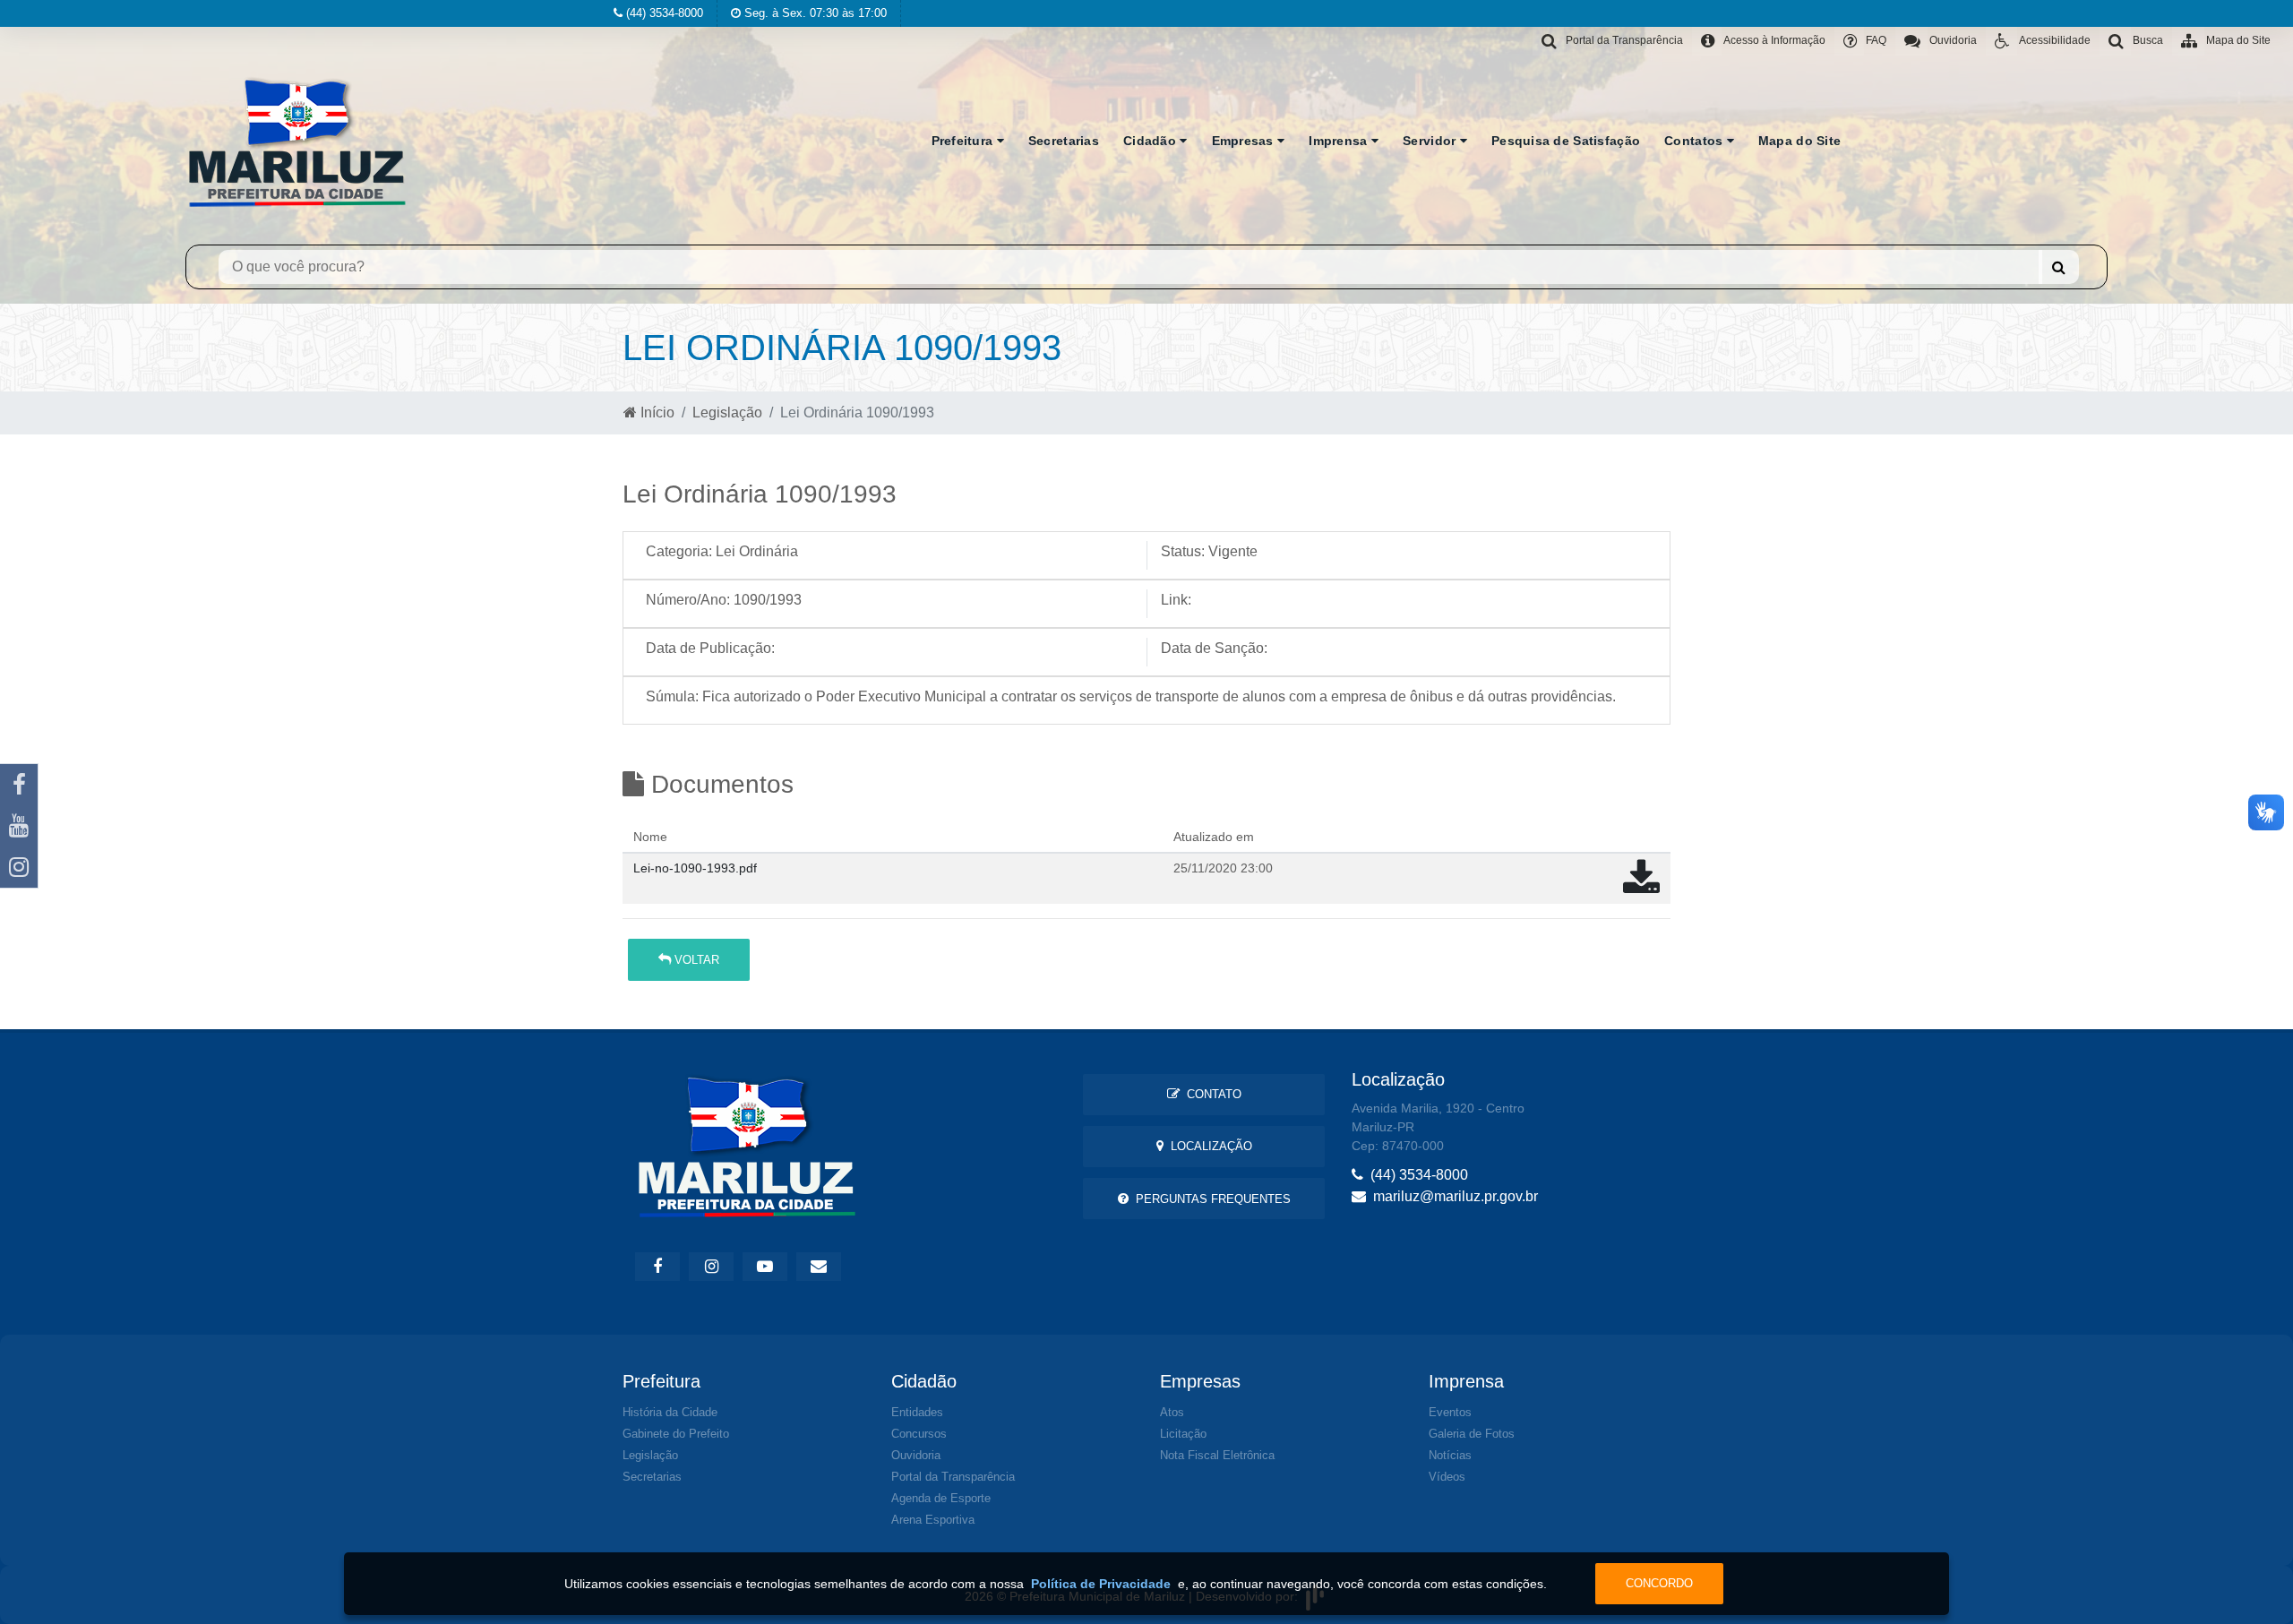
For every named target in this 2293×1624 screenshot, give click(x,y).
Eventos (1450, 1412)
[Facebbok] (657, 1267)
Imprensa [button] (1340, 141)
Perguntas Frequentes (1210, 1199)
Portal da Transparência (953, 1477)
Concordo (1659, 1583)
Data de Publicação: (710, 648)
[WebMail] (819, 1267)
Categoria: (679, 551)
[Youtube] (19, 826)
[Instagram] (19, 867)
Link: (1176, 600)
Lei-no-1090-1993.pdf (695, 868)
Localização (1208, 1146)
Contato (1211, 1094)
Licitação (1183, 1434)
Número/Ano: (688, 600)
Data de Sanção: (1214, 648)
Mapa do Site (1799, 141)
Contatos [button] (1696, 141)
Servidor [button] (1431, 141)
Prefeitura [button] (964, 141)
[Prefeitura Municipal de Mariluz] (297, 141)
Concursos (919, 1434)
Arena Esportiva (933, 1520)
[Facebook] (19, 785)
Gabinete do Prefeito (676, 1434)
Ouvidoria (916, 1455)
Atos (1172, 1412)
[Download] (1641, 886)
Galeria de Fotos (1472, 1434)
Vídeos (1447, 1477)
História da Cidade (670, 1412)
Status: (1183, 551)
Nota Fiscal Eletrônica (1217, 1455)
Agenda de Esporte (941, 1498)
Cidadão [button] (1151, 141)
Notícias (1450, 1455)
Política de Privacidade (1101, 1584)
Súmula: (672, 696)
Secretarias (1064, 141)
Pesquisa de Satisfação (1566, 141)
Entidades (917, 1412)
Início (656, 412)
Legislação (727, 412)
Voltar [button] (695, 960)
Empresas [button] (1245, 141)
